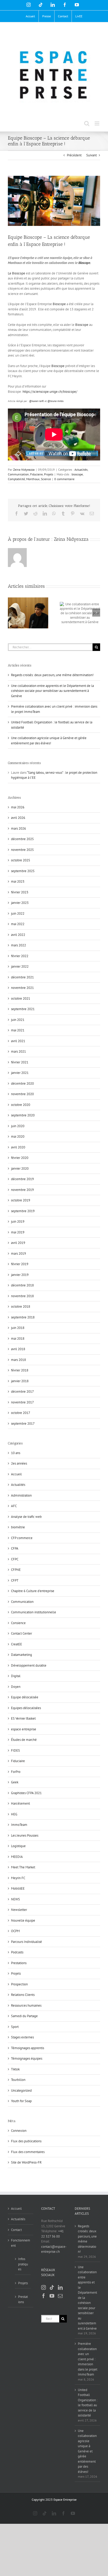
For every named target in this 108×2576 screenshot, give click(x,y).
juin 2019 (18, 1221)
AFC (14, 1506)
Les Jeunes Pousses (25, 1835)
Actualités (81, 470)
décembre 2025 (22, 839)
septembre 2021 (23, 1009)
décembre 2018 (22, 1285)
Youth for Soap (21, 2101)
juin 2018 (18, 1328)
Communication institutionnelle (34, 1612)
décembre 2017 (22, 1392)
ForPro (16, 1772)
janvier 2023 (20, 903)
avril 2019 (18, 1243)
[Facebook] (44, 2296)
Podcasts (17, 1952)
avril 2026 (18, 818)
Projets (49, 474)
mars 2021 (18, 1051)
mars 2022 (18, 945)
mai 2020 (18, 1136)
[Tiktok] (52, 2287)
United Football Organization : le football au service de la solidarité (88, 2403)
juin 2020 (18, 1126)
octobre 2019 (21, 1200)
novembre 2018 (22, 1296)
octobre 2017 (21, 1413)
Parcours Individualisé (26, 1942)
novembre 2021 (22, 988)
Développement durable (29, 1665)
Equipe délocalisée (25, 1697)
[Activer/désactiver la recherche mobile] (87, 123)
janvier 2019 (20, 1275)
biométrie (18, 1527)
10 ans (16, 1453)
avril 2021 (18, 1041)
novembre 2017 (22, 1402)
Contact (16, 2230)
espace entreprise (24, 1729)
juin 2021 (18, 1020)
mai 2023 (18, 881)
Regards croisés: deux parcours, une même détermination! (52, 675)
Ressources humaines (26, 2005)
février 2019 (20, 1264)
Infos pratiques (23, 2264)
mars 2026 (18, 828)
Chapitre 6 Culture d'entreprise (33, 1591)
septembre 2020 (23, 1115)
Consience (18, 1623)
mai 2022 (18, 924)
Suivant (91, 155)
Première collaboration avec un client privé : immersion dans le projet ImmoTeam (88, 2359)
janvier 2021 (20, 1073)
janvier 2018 (20, 1381)
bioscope (77, 474)
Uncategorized (21, 2090)
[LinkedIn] (60, 2287)
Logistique (18, 1846)
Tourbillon (18, 2080)
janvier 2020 (20, 1168)
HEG (14, 1814)
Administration (21, 1495)
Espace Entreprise (65, 2500)
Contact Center (21, 1633)
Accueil (16, 1474)
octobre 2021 (21, 998)
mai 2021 (18, 1030)
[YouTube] (52, 2296)
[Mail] (60, 2296)
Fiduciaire (36, 474)
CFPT (15, 1580)
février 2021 (20, 1062)
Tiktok (15, 2069)
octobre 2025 (21, 860)
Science (46, 479)
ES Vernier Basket (23, 1718)
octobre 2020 (21, 1105)
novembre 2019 (22, 1190)
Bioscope (84, 263)
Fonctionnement (21, 2243)
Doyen (16, 1687)
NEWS (15, 1899)
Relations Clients (23, 1995)
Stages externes (22, 2037)
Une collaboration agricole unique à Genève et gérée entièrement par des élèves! (87, 2451)
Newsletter (19, 1910)
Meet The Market (23, 1867)
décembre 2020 (22, 1083)
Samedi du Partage (24, 2016)
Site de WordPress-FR (26, 2162)
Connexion (19, 2131)
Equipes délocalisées (26, 1708)
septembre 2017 (23, 1424)
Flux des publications (26, 2141)
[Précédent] (12, 613)
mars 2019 (18, 1253)
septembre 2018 (23, 1317)
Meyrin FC (18, 1878)
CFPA (15, 1548)
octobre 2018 (21, 1306)
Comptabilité (16, 479)
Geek (15, 1782)
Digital (16, 1676)
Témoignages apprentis (28, 2048)
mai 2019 (18, 1232)
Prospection (19, 1984)
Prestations (19, 1963)
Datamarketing (21, 1655)
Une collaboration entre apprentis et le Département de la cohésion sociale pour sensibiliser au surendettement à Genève (52, 691)
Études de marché (24, 1740)
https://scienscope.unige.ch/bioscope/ (50, 392)
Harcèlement (20, 1803)
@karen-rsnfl (36, 401)
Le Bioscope (17, 273)
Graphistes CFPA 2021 (26, 1793)
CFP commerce (22, 1538)
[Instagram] (44, 2287)
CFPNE (16, 1570)
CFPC (15, 1559)
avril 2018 (18, 1349)
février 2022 (20, 956)
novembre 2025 (22, 850)
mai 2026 (18, 807)
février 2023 (20, 892)
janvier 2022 (20, 966)
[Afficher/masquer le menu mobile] (97, 123)
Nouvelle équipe (23, 1920)
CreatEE (17, 1644)
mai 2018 (18, 1339)
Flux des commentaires (28, 2152)
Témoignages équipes (27, 2058)
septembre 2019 (23, 1211)
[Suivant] (96, 613)
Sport (15, 2027)
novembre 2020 (22, 1094)
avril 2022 (18, 935)
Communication (18, 474)
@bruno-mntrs (55, 401)
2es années (19, 1463)
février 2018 (20, 1370)
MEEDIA (17, 1857)
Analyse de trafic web (26, 1517)
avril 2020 (18, 1147)
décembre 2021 (22, 977)
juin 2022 (18, 913)
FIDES (15, 1750)
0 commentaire (64, 479)
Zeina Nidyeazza (24, 470)
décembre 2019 (22, 1179)
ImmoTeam (19, 1825)
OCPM (15, 1931)
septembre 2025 (23, 871)
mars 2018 (18, 1360)
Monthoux (33, 479)
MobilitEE (18, 1888)
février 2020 (20, 1158)
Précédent (74, 155)
